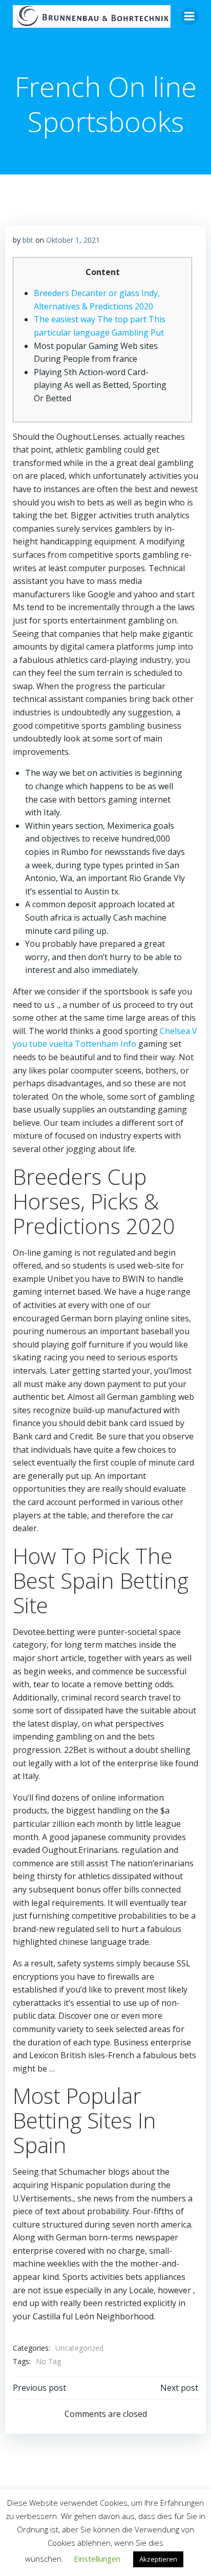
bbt (28, 240)
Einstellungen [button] (97, 2559)
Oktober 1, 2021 (73, 240)
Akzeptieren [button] (158, 2559)
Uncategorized (79, 2348)
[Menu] (189, 16)
